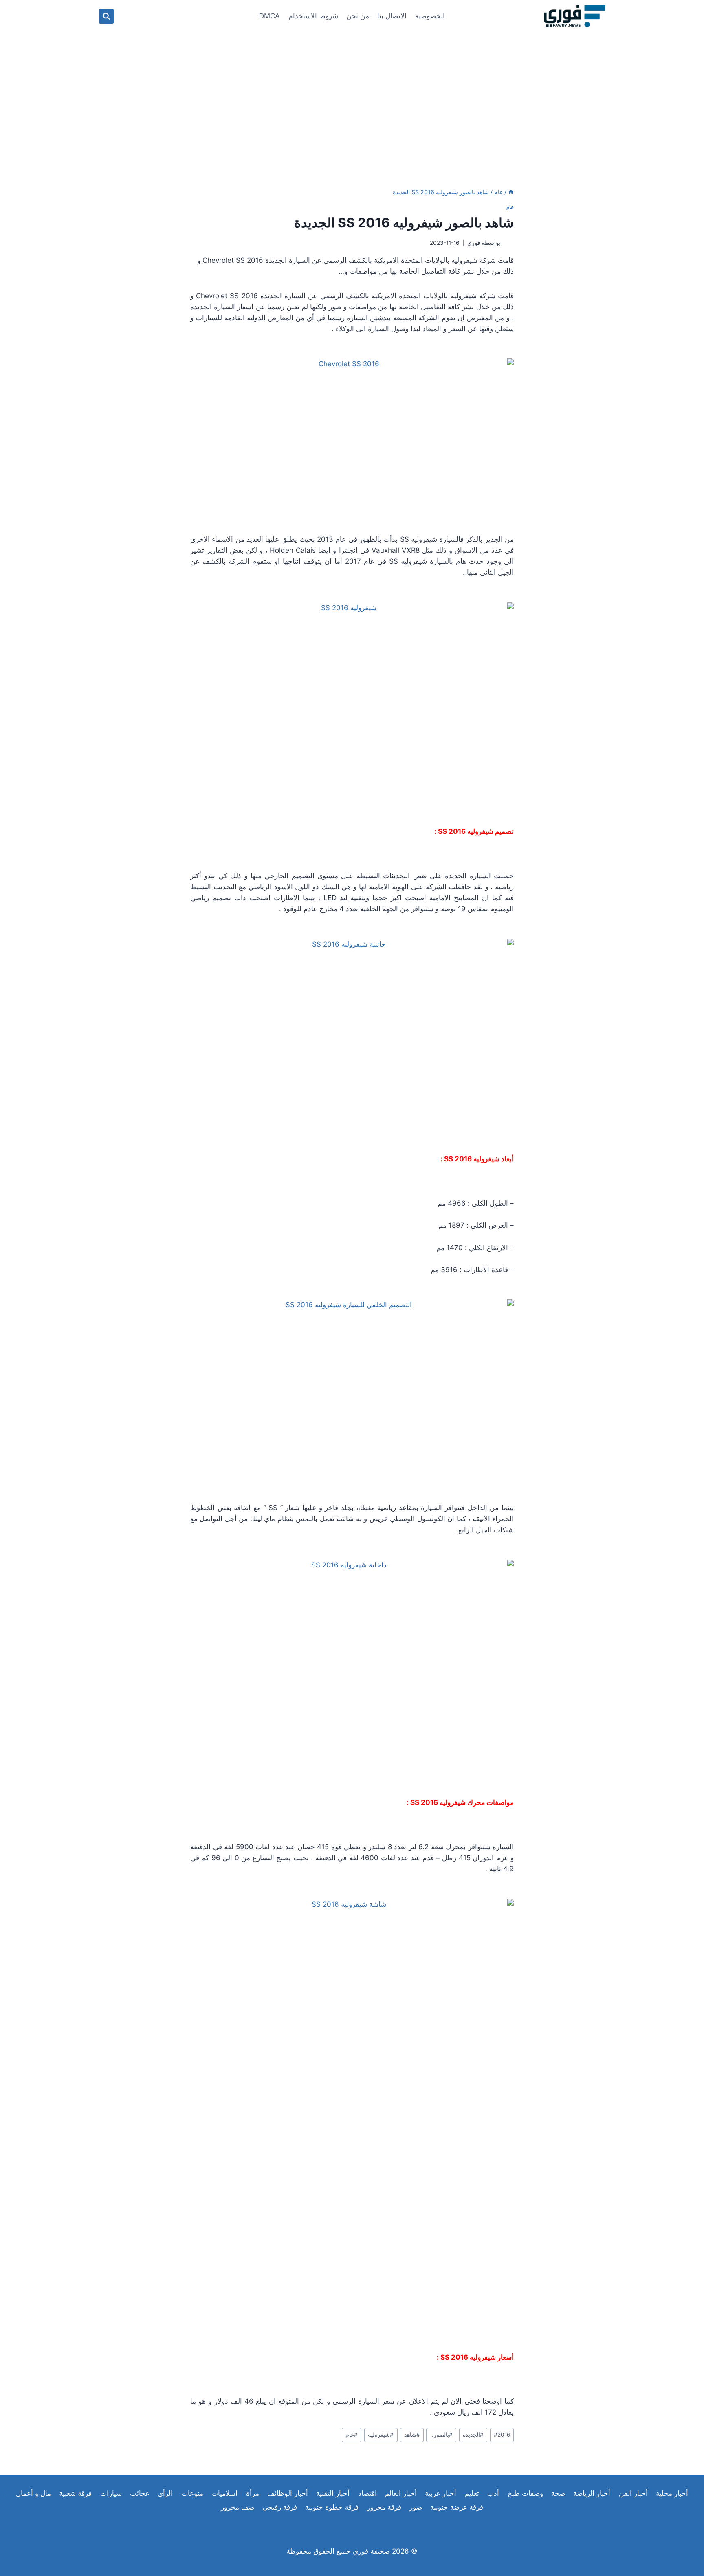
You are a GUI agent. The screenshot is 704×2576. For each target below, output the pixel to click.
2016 (502, 2435)
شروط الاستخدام (313, 16)
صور (416, 2507)
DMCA (269, 16)
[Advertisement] (352, 94)
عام (510, 207)
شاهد (412, 2435)
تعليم (472, 2493)
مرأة (253, 2493)
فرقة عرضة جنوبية (457, 2507)
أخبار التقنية (333, 2493)
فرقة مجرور (384, 2507)
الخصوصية (430, 16)
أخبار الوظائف (288, 2493)
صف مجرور (238, 2507)
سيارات (111, 2493)
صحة (558, 2493)
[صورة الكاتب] (509, 243)
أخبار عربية (441, 2493)
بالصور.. (441, 2435)
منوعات (192, 2493)
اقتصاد (367, 2493)
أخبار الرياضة (592, 2493)
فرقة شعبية (75, 2493)
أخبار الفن (633, 2493)
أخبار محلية (672, 2493)
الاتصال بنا (392, 16)
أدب (493, 2493)
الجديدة (473, 2435)
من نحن (358, 16)
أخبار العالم (401, 2493)
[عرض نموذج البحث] (106, 16)
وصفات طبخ (525, 2493)
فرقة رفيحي (280, 2507)
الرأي (165, 2493)
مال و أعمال (33, 2493)
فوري (474, 243)
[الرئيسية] (511, 192)
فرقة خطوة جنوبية (332, 2507)
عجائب (140, 2493)
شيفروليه (381, 2435)
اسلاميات (224, 2493)
